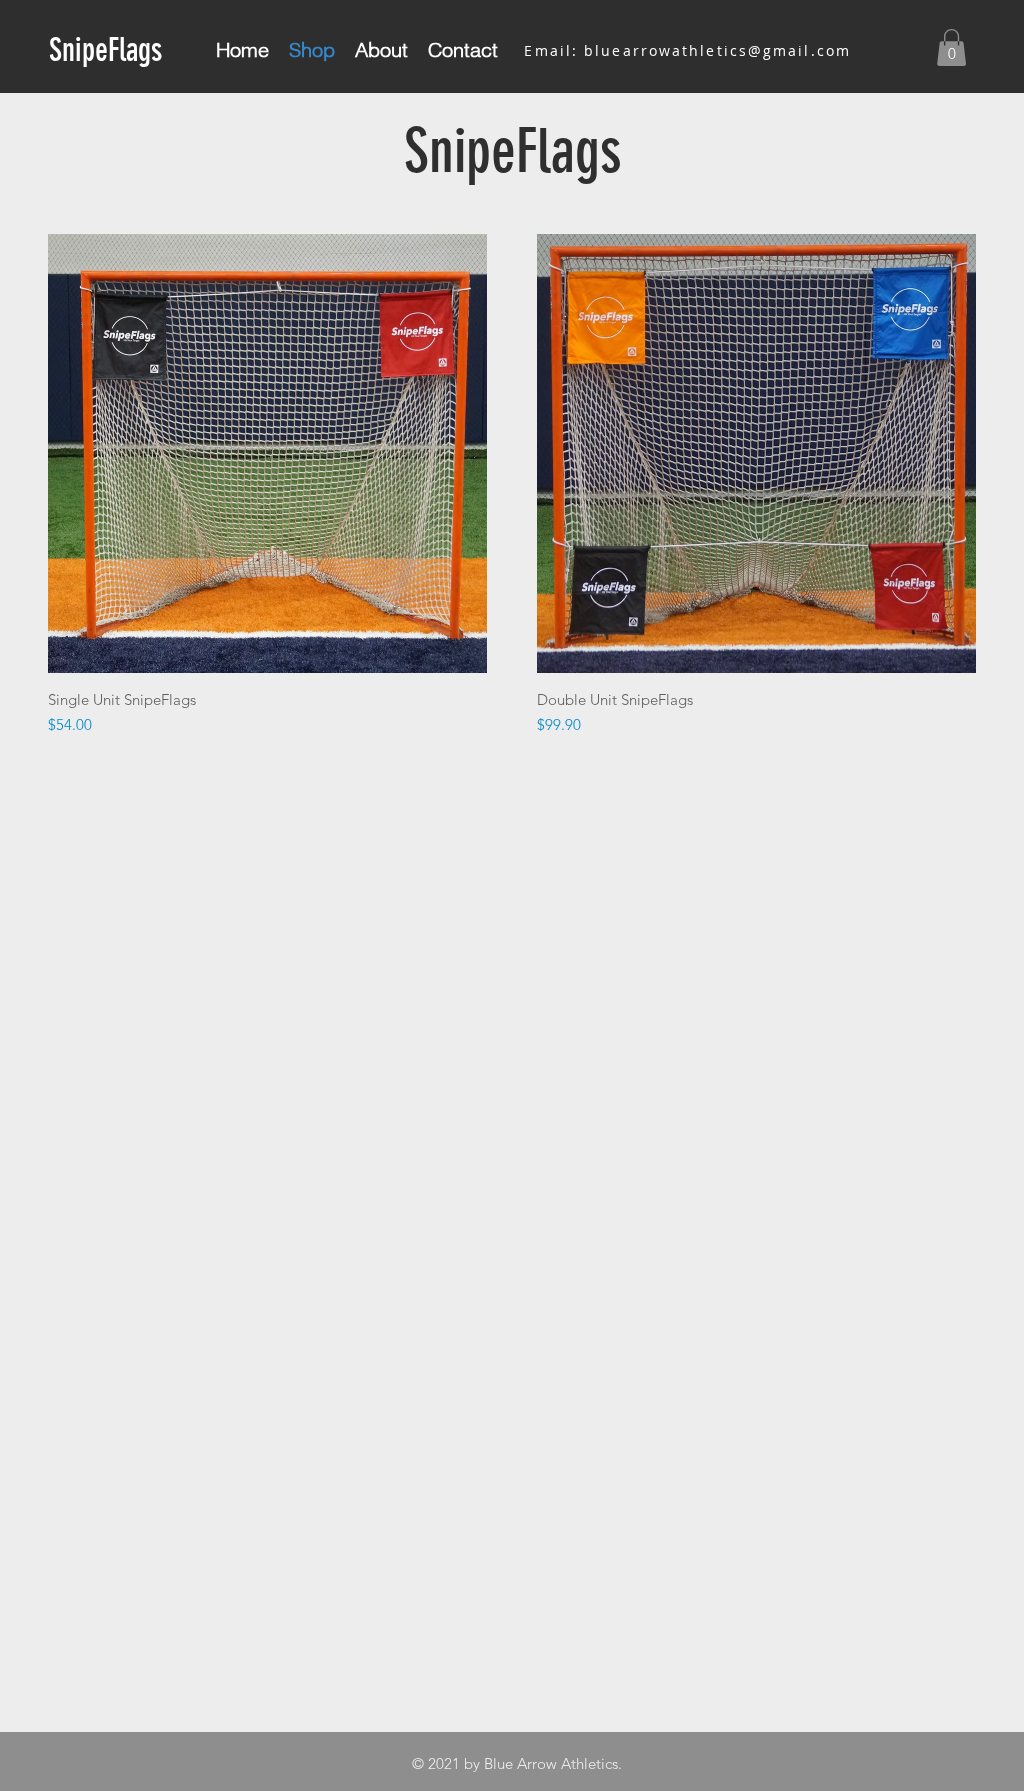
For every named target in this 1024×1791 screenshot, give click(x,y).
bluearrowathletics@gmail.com (717, 50)
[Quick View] (267, 453)
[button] (951, 47)
